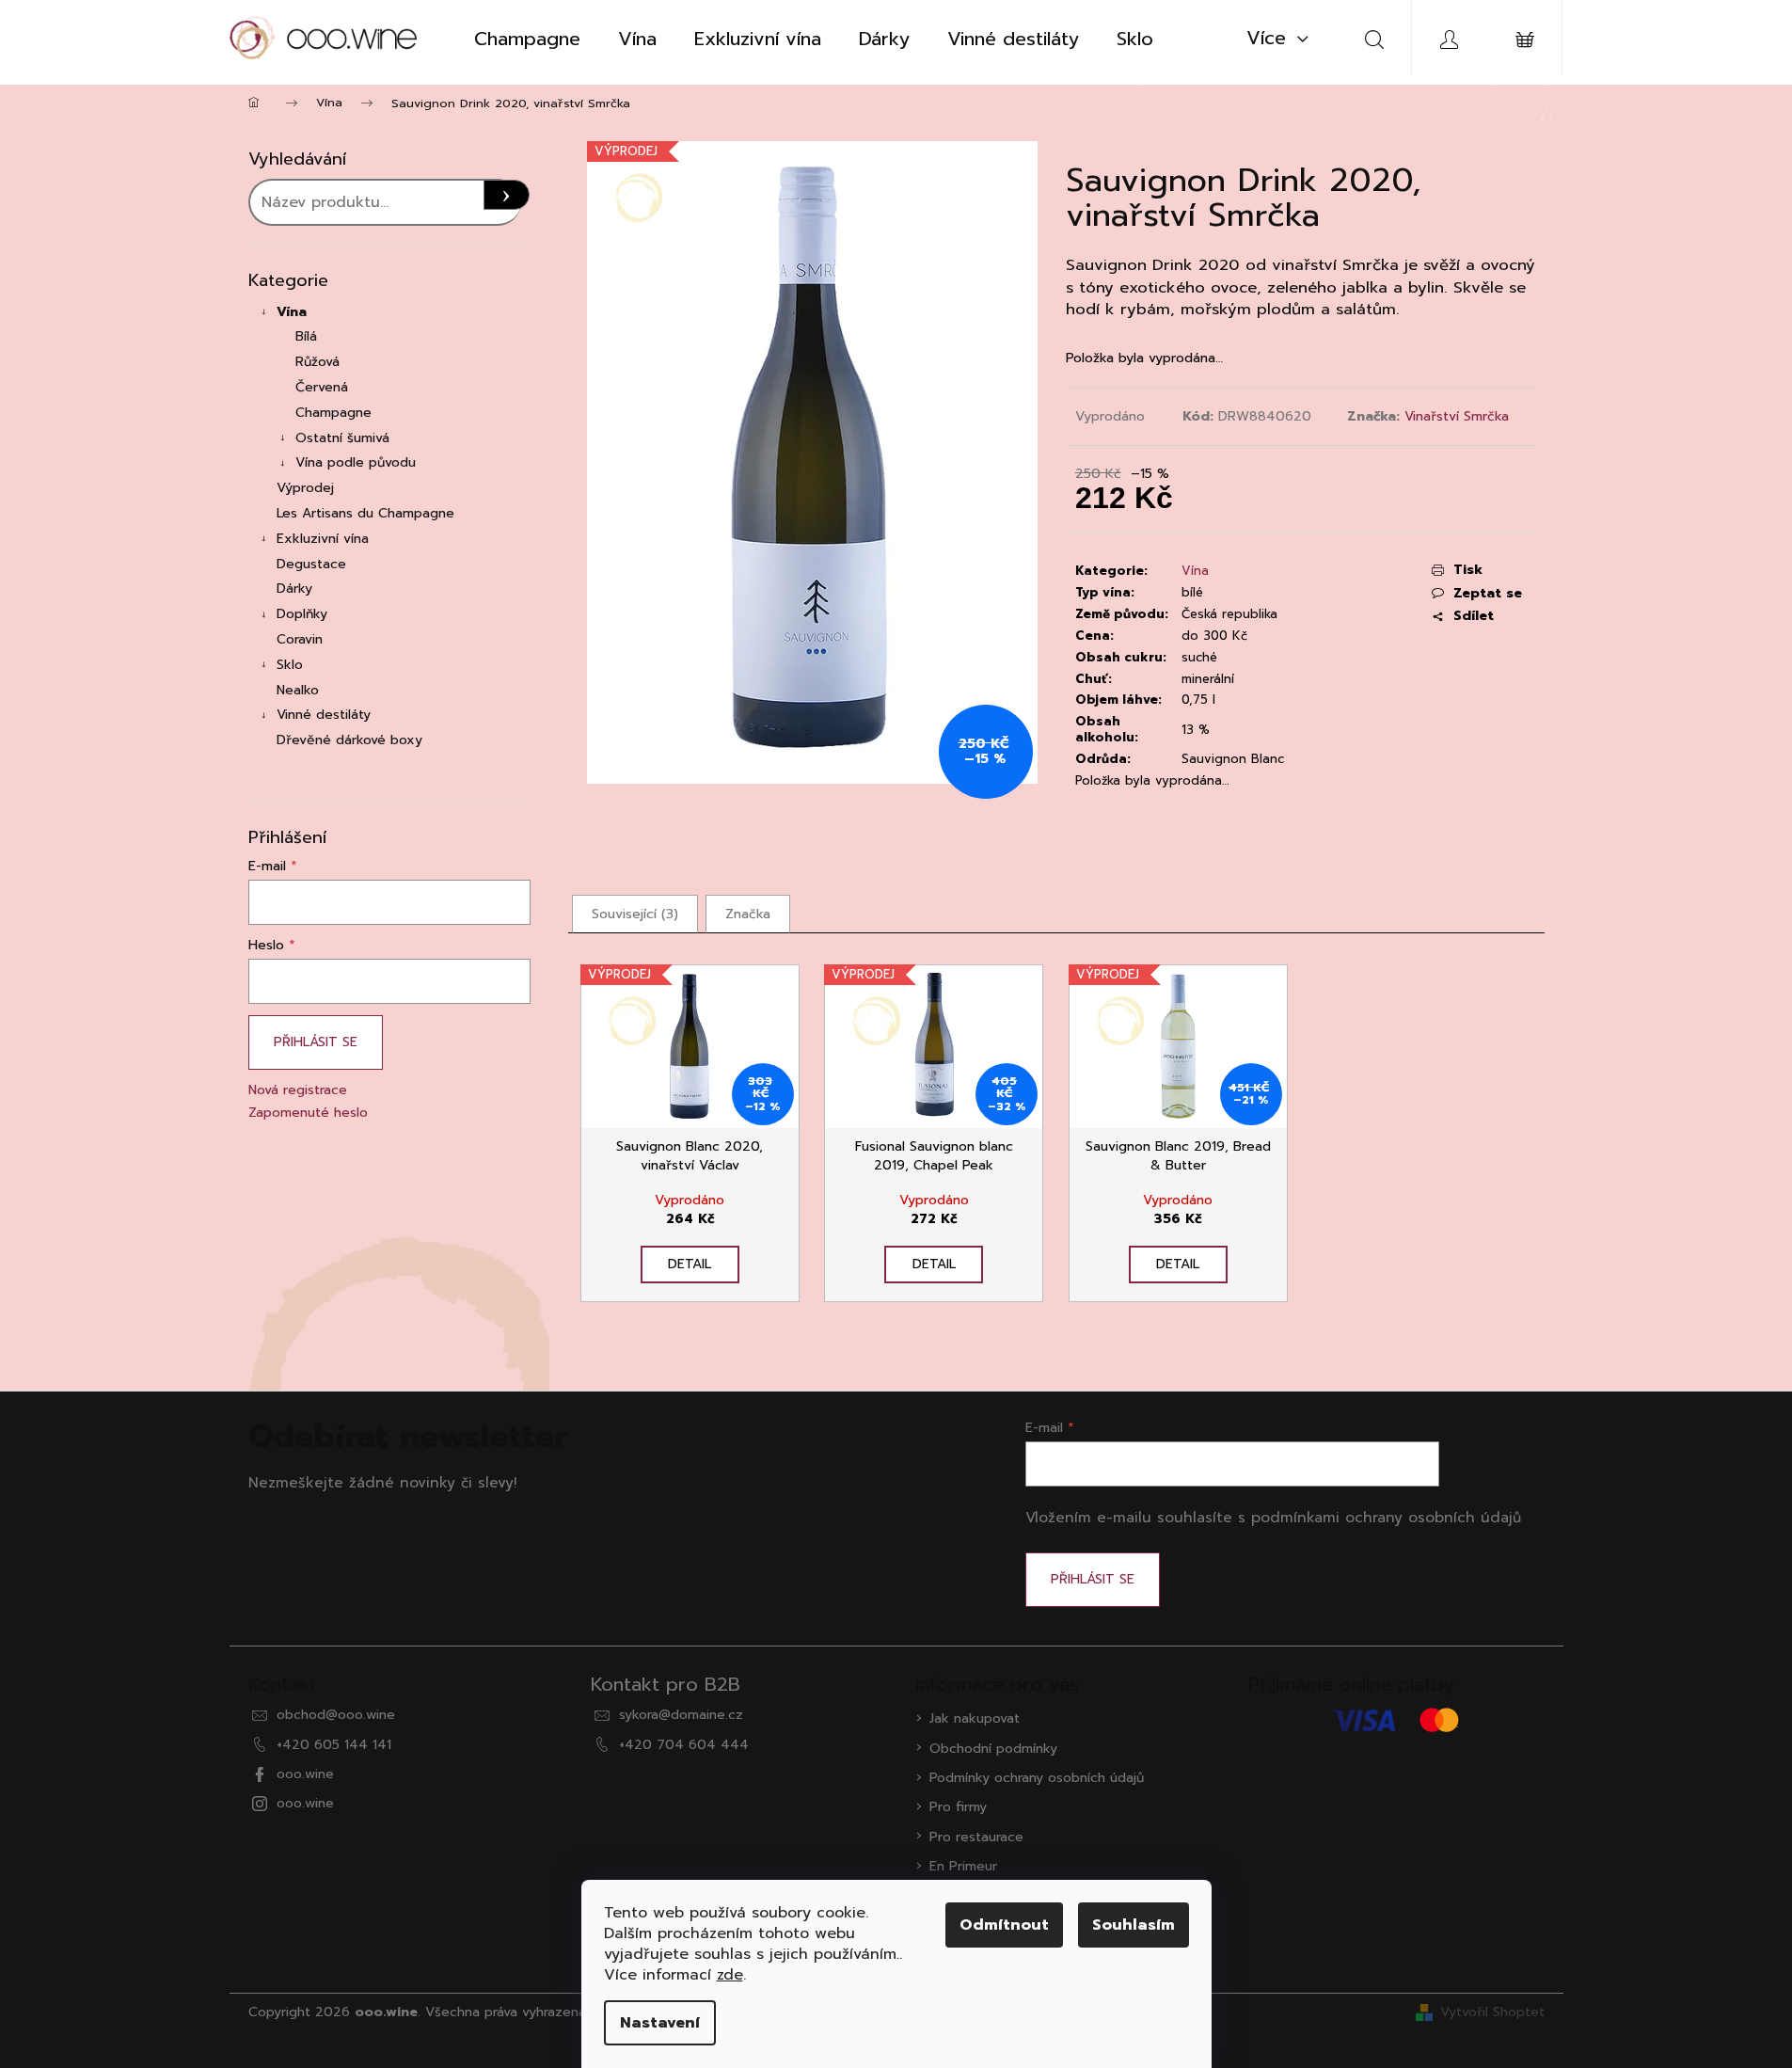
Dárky (294, 589)
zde (730, 1975)
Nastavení (660, 2023)
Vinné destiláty (324, 715)
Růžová (317, 362)
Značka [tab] (748, 914)
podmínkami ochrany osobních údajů (1386, 1517)
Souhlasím (1134, 1925)
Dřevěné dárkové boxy (349, 740)
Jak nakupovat (975, 1718)
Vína (292, 312)
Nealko (298, 690)
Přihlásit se (316, 1042)
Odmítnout (1004, 1925)
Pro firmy (958, 1807)
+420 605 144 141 (334, 1745)
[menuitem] (527, 39)
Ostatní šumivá (342, 438)
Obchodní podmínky (993, 1749)
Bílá (306, 336)
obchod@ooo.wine (336, 1715)
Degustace (311, 564)
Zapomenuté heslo (308, 1113)
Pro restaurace (976, 1837)
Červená (322, 387)
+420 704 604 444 (684, 1745)
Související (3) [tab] (635, 914)
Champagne (333, 413)
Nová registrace (298, 1090)
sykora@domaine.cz (681, 1715)
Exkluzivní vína (323, 539)
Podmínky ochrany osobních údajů (1037, 1778)
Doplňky (302, 614)
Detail (690, 1264)
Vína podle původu (356, 462)
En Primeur (963, 1866)
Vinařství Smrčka (1457, 416)
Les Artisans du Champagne (365, 513)
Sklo (290, 665)
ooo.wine (305, 1774)
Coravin (300, 639)
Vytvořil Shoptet (1492, 2012)
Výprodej (305, 488)
